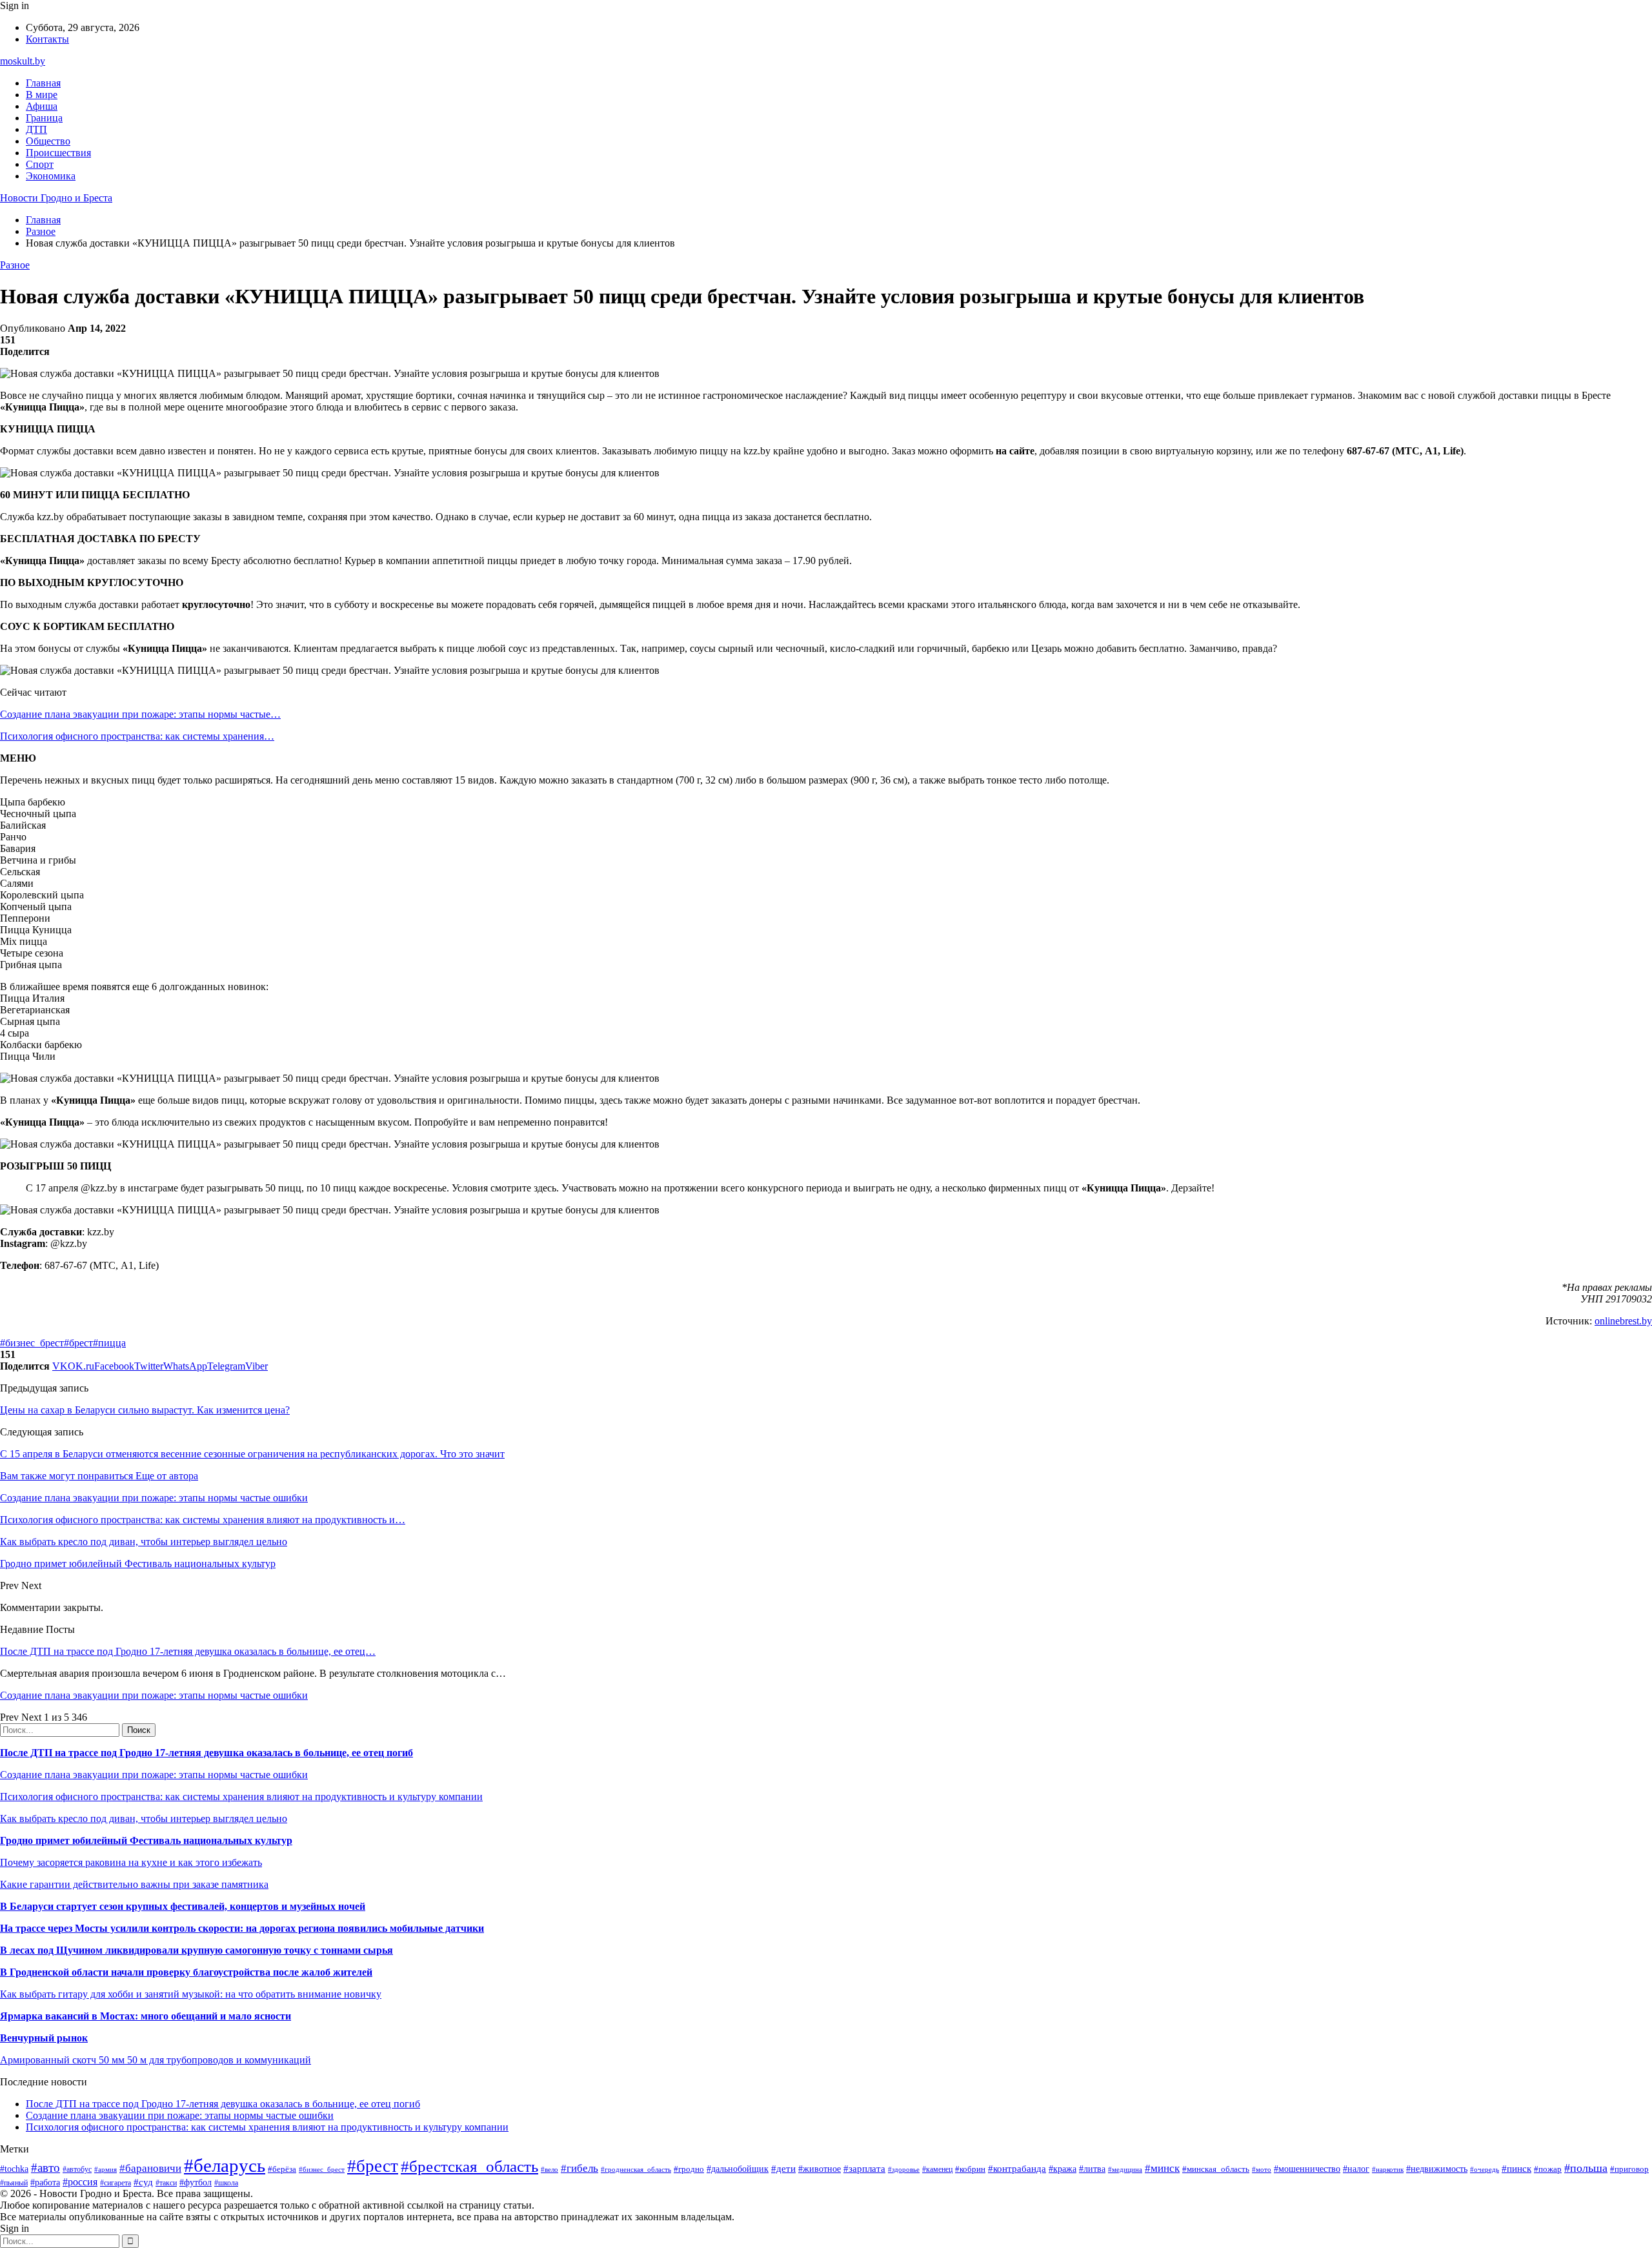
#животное (820, 2169)
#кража (1063, 2169)
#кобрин (970, 2169)
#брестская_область (469, 2166)
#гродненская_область (636, 2169)
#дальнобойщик (738, 2169)
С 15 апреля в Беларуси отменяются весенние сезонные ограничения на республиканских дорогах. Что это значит (252, 1454)
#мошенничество (1307, 2169)
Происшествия (58, 153)
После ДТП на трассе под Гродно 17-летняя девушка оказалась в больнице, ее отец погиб (206, 1753)
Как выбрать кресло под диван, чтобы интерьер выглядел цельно (144, 1818)
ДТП (36, 129)
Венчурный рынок (44, 2038)
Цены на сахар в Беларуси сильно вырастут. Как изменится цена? (145, 1410)
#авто (45, 2168)
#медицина (1125, 2169)
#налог (1356, 2169)
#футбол (196, 2182)
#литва (1092, 2169)
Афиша (42, 106)
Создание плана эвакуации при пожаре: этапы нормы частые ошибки (154, 1695)
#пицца (109, 1343)
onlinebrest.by (1623, 1321)
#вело (549, 2169)
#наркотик (1388, 2169)
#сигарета (116, 2183)
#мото (1262, 2169)
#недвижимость (1437, 2169)
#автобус (77, 2170)
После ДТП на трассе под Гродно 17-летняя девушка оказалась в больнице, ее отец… (188, 1651)
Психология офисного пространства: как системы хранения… (137, 736)
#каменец (937, 2170)
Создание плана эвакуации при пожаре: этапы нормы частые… (140, 714)
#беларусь (225, 2165)
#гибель (579, 2168)
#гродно (689, 2169)
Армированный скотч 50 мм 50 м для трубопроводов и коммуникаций (156, 2060)
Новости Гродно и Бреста (56, 198)
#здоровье (904, 2169)
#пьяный (14, 2183)
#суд (143, 2182)
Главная (43, 83)
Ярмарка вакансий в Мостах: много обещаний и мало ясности (146, 2016)
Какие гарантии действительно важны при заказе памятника (134, 1884)
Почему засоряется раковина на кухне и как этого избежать (131, 1862)
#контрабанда (1017, 2169)
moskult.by (23, 61)
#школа (226, 2183)
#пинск (1516, 2169)
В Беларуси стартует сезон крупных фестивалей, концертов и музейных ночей (183, 1906)
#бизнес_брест (32, 1343)
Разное (15, 265)
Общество (48, 141)
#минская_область (1216, 2169)
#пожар (1548, 2169)
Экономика (51, 176)
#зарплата (864, 2168)
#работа (45, 2182)
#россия (80, 2182)
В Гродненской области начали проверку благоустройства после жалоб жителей (186, 1972)
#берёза (282, 2169)
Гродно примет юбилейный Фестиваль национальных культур (146, 1840)
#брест (78, 1343)
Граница (44, 118)
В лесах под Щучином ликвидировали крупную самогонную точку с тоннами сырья (196, 1950)
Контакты (47, 39)
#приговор (1629, 2169)
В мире (42, 95)
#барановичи (150, 2168)
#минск (1162, 2168)
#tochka (14, 2169)
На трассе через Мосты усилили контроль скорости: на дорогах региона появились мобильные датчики (242, 1928)
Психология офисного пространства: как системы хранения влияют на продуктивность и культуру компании (241, 1797)
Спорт (40, 164)
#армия (106, 2170)
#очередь (1485, 2169)
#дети (783, 2168)
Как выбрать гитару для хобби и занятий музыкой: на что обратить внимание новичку (191, 1994)
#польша (1586, 2168)
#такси (166, 2183)
